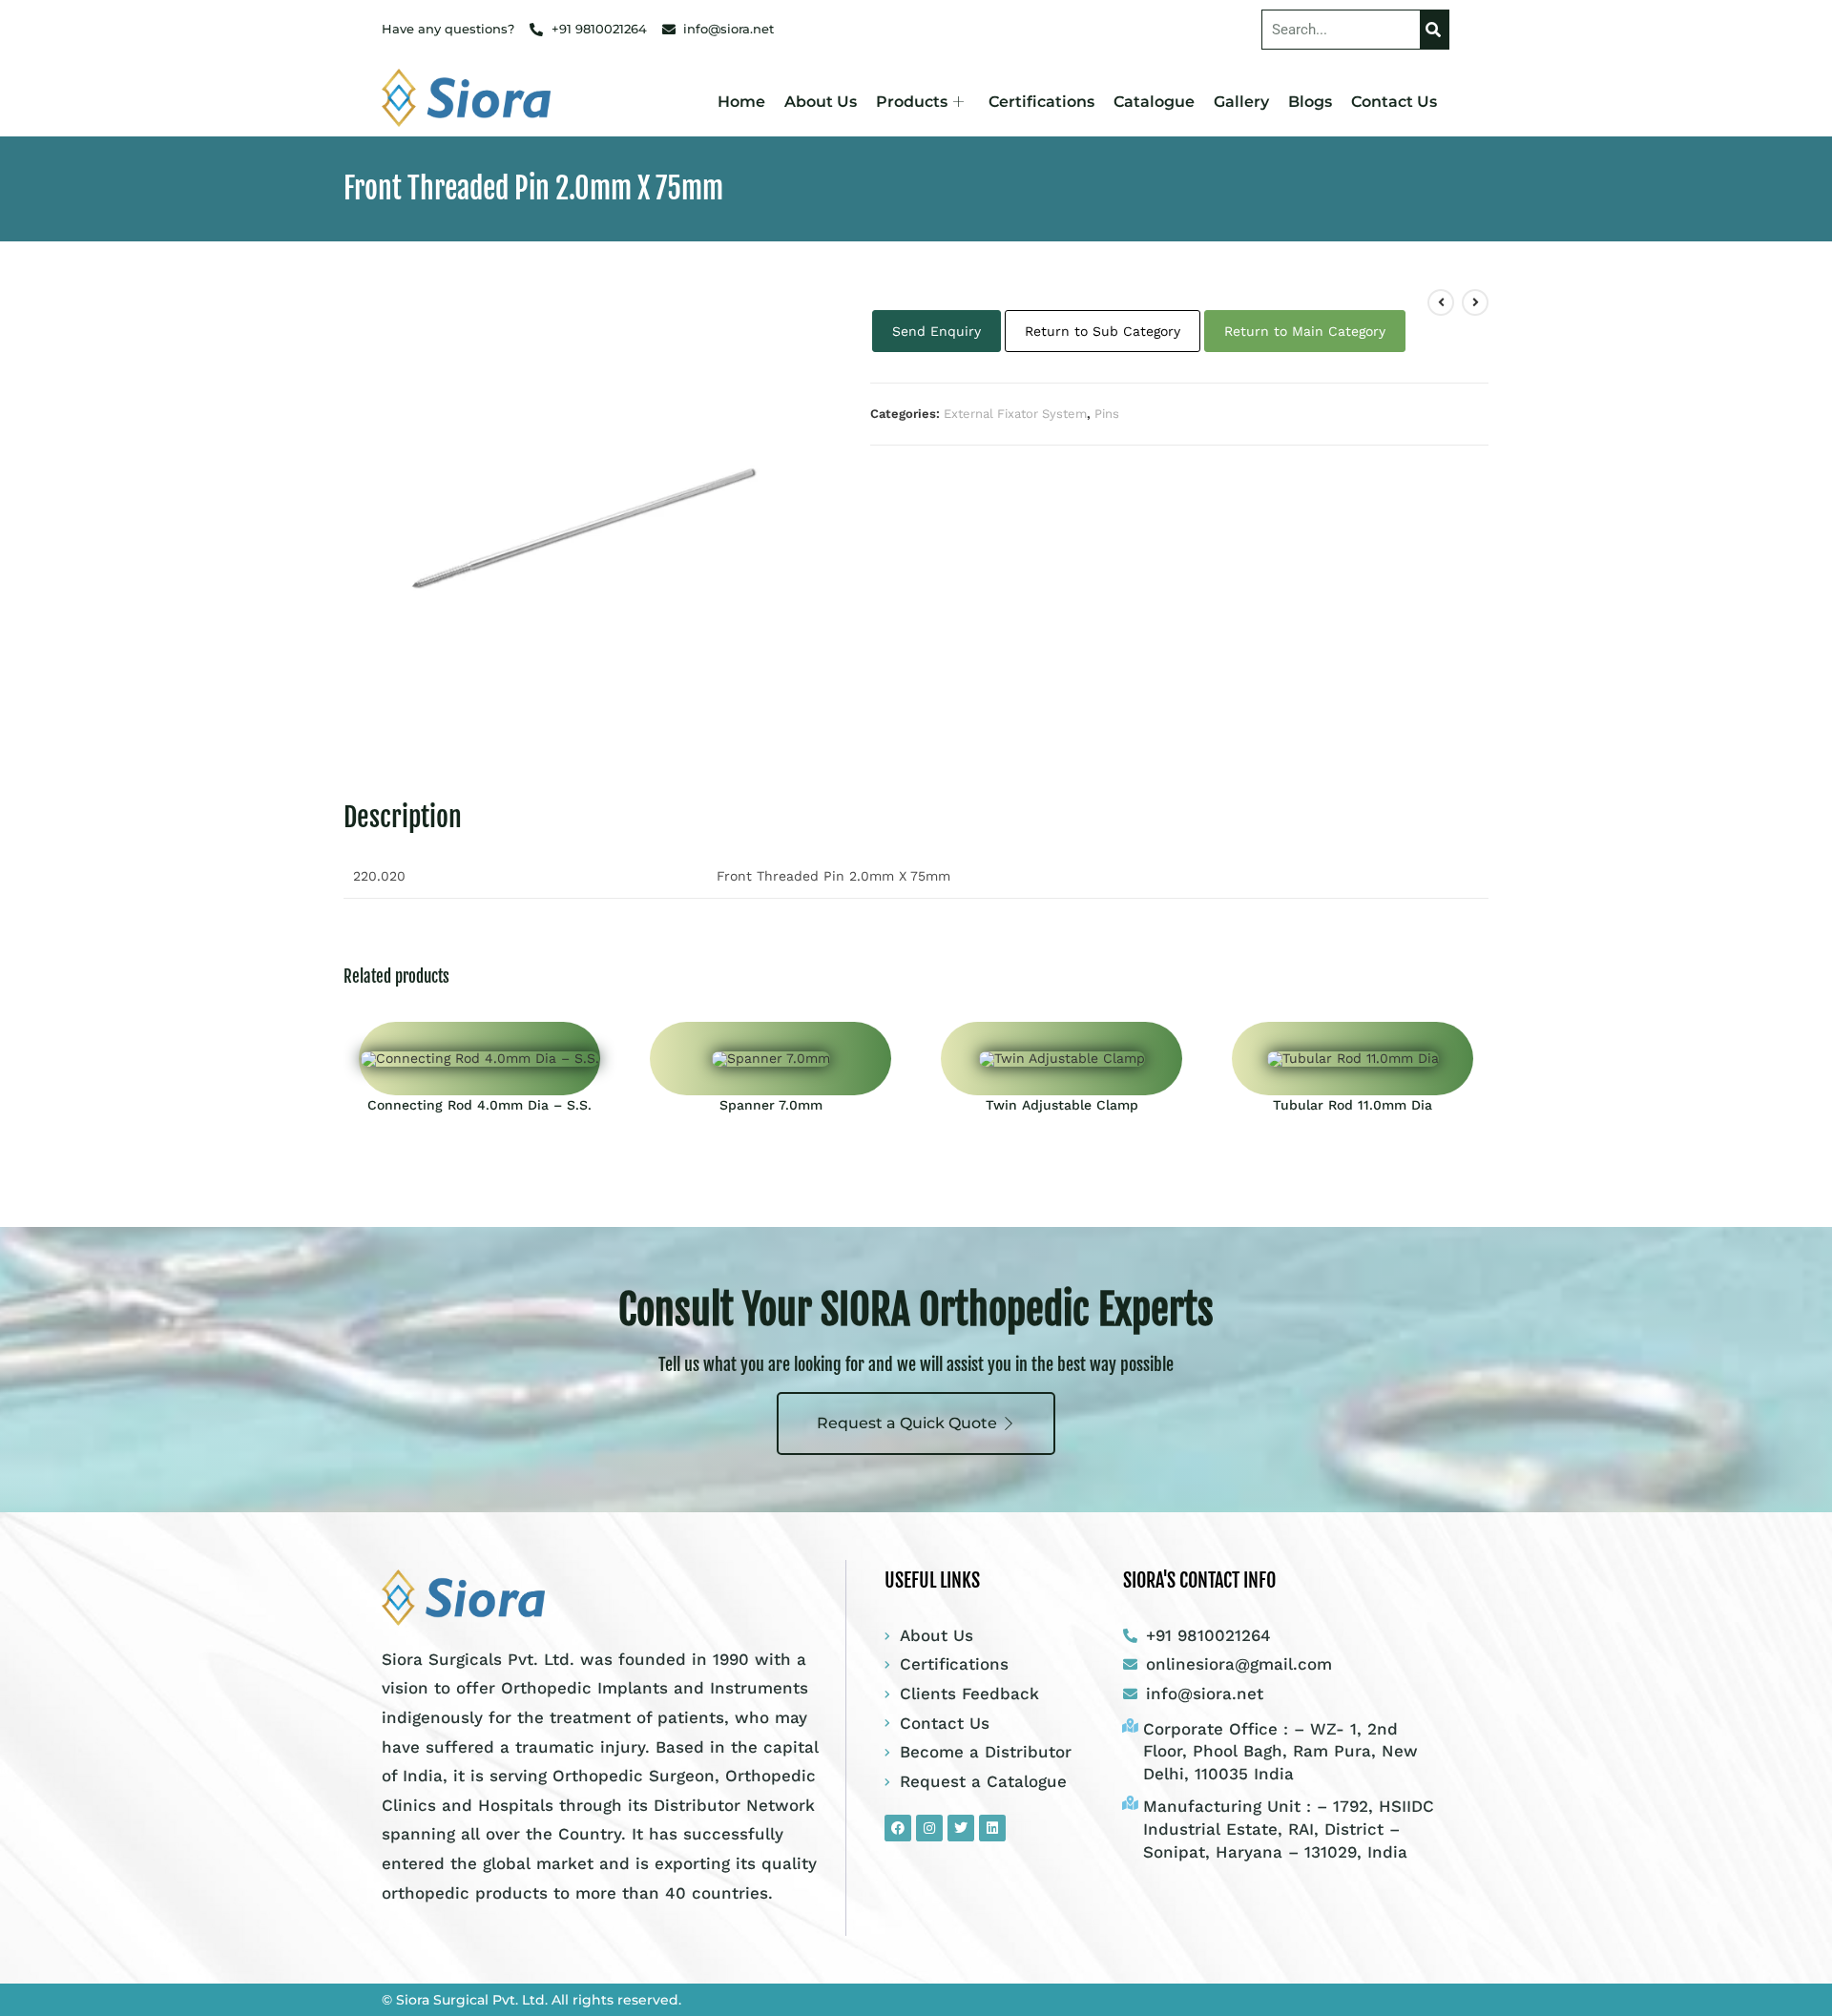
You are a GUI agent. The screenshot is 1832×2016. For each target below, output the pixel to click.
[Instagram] (929, 1828)
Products (912, 102)
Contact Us (1394, 102)
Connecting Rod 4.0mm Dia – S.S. (479, 1105)
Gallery (1241, 102)
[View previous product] (1441, 302)
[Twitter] (961, 1828)
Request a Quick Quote (907, 1423)
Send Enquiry (937, 331)
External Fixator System (1015, 414)
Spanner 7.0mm (771, 1105)
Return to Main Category (1305, 331)
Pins (1107, 414)
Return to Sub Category (1103, 331)
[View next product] (1475, 302)
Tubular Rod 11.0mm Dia (1353, 1105)
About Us (821, 102)
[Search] (1434, 30)
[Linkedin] (992, 1828)
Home (741, 102)
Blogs (1310, 102)
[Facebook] (898, 1828)
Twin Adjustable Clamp (1062, 1105)
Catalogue (1154, 102)
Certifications (1041, 102)
